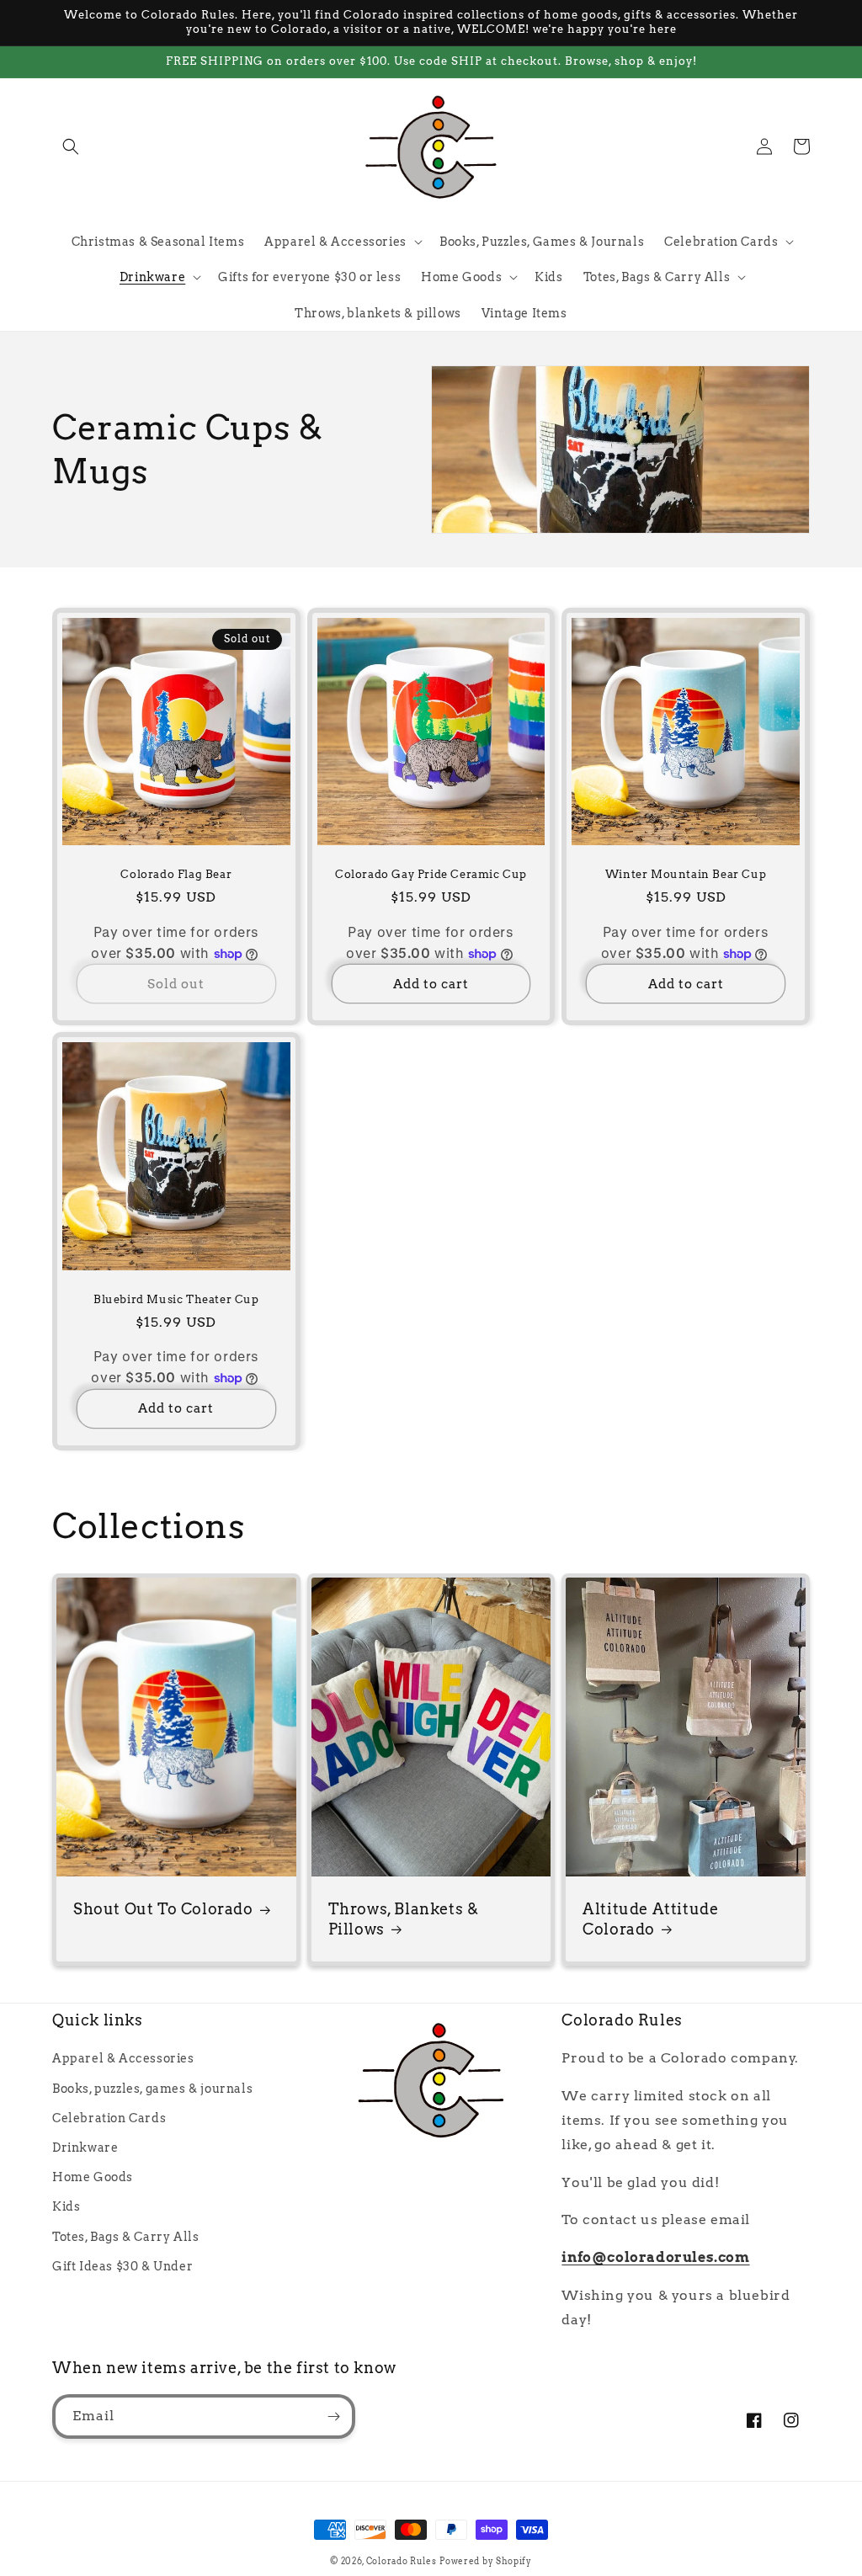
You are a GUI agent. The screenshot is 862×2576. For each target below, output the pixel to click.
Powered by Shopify (486, 2561)
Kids (66, 2206)
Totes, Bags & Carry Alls (125, 2237)
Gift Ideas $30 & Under (122, 2266)
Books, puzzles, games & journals (152, 2089)
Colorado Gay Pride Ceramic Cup (431, 874)
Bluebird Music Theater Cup (176, 1299)
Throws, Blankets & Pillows (404, 1919)
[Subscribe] (333, 2416)
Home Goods (93, 2177)
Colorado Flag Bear (176, 874)
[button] (71, 146)
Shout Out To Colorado (163, 1909)
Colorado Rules (402, 2561)
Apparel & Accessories (123, 2058)
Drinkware (85, 2148)
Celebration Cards (109, 2118)
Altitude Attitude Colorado (650, 1919)
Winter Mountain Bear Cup (686, 874)
